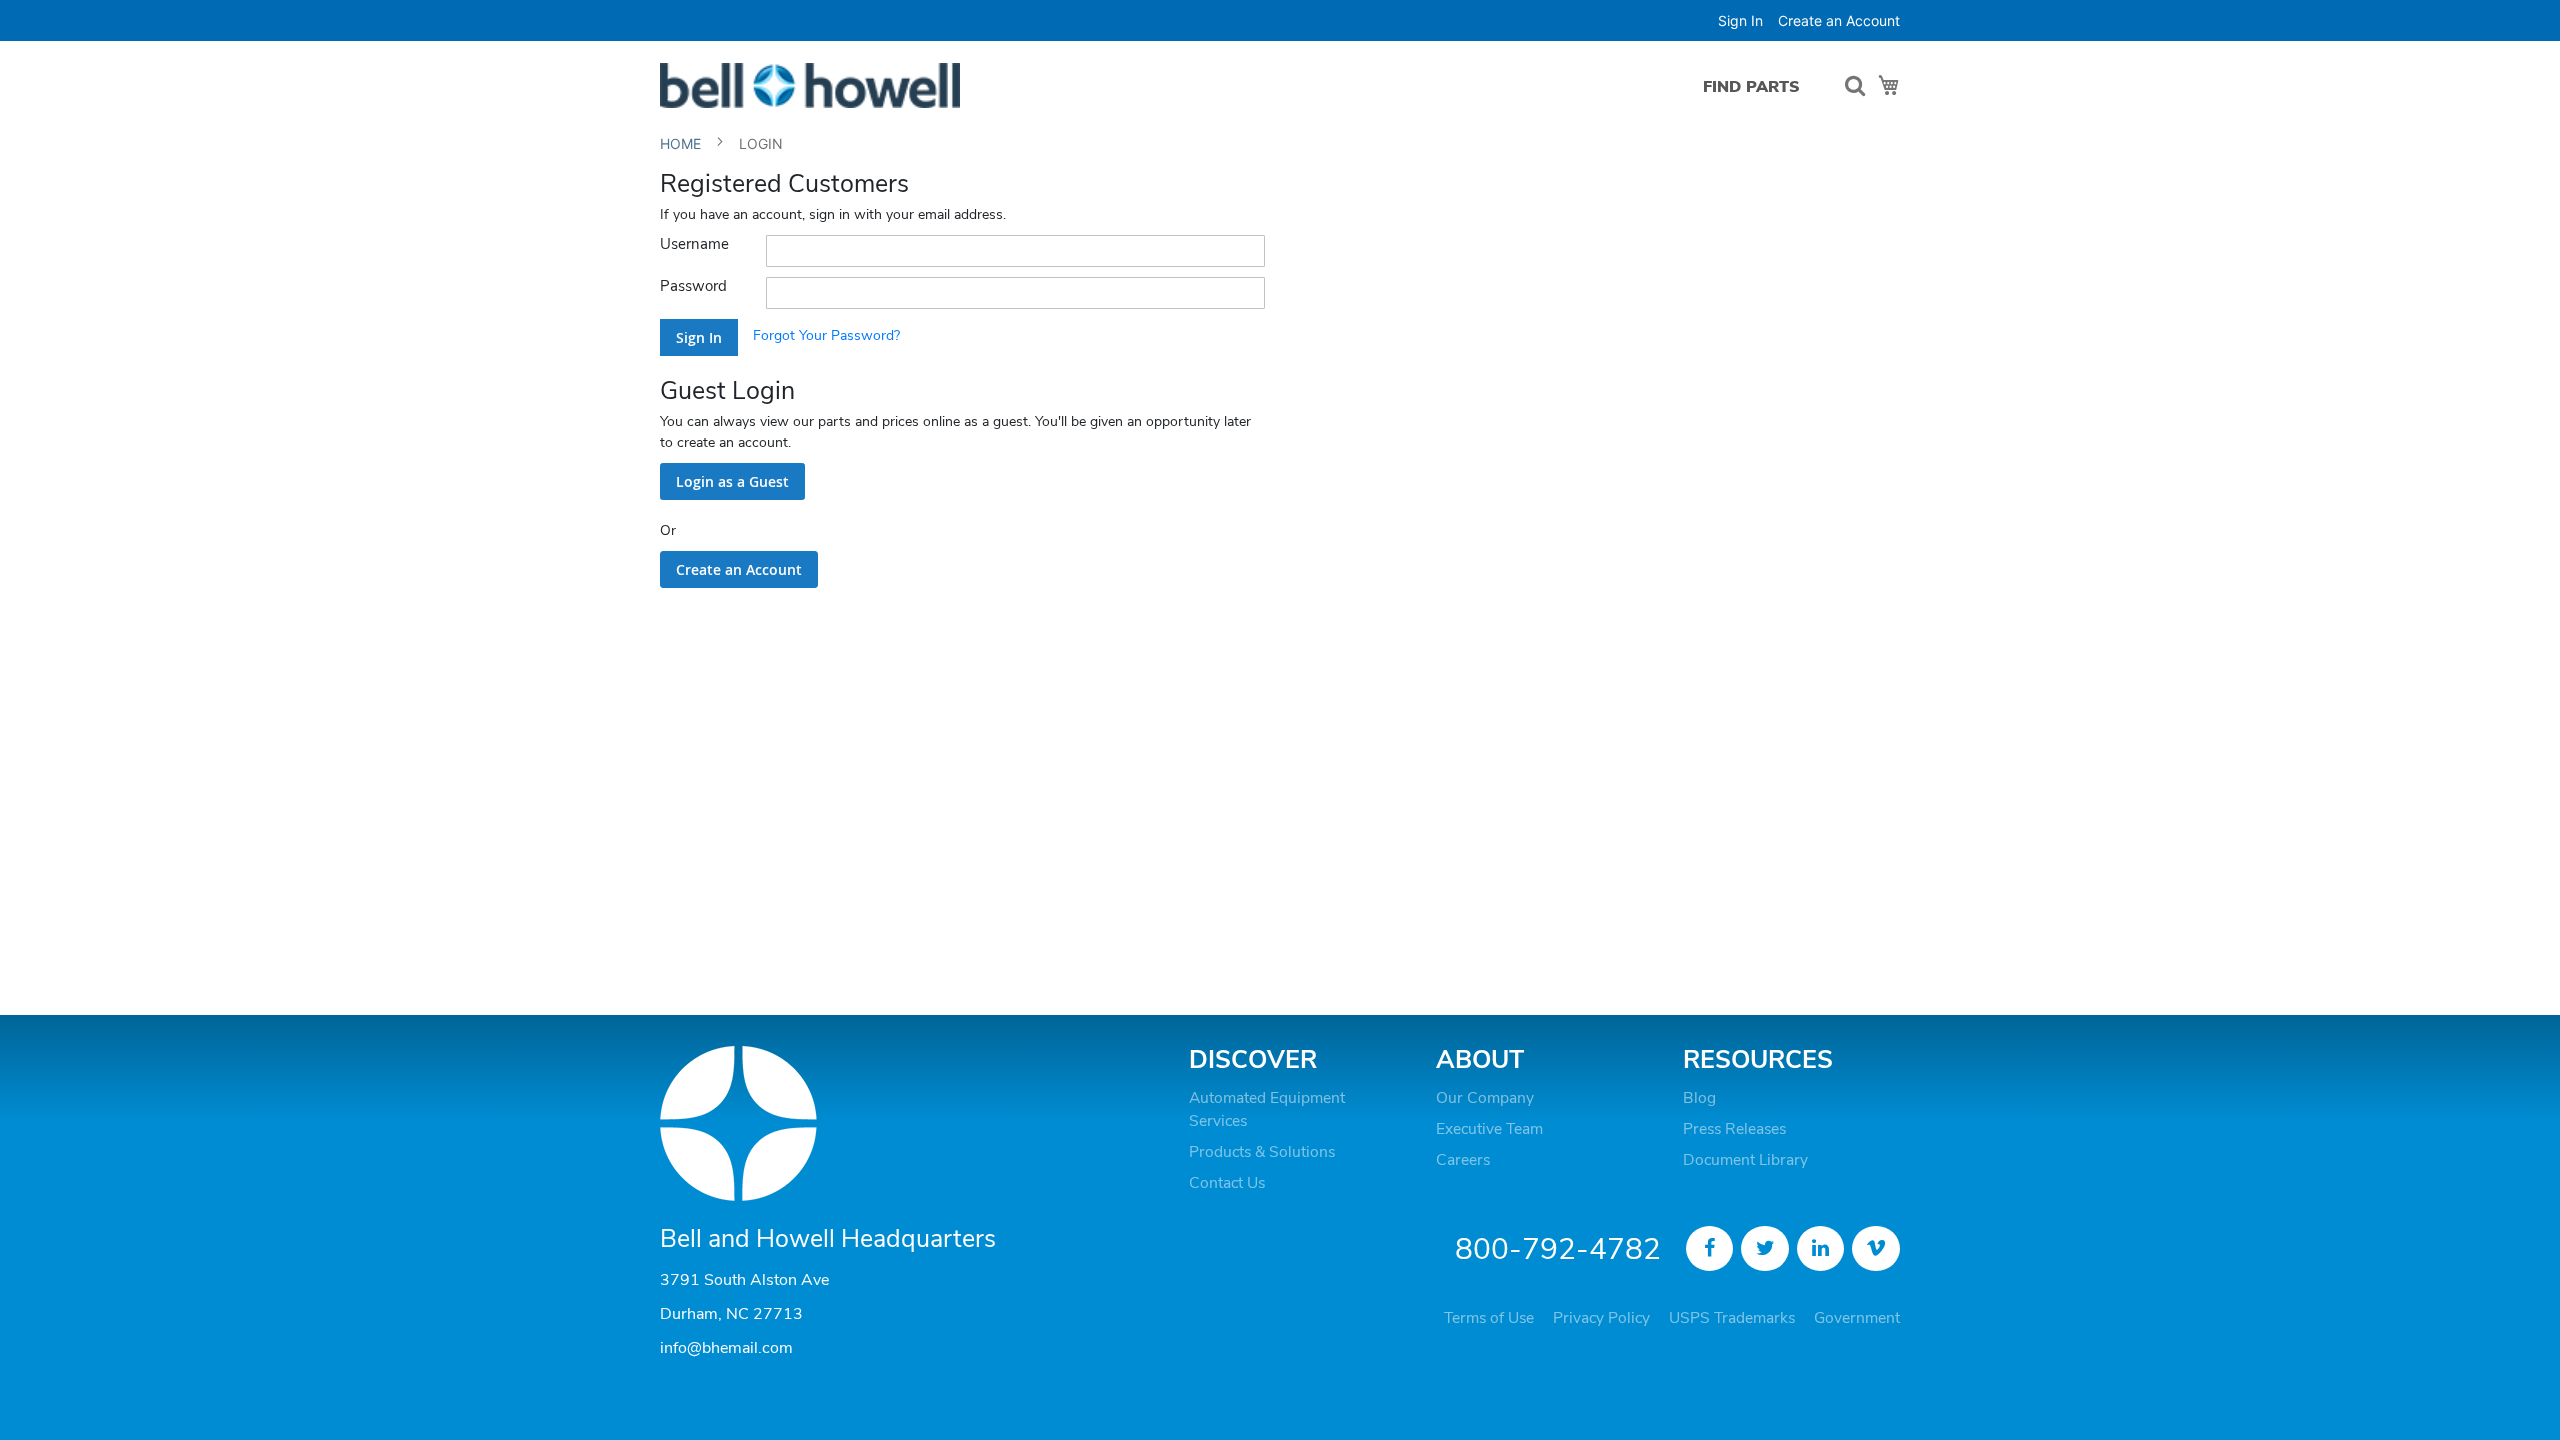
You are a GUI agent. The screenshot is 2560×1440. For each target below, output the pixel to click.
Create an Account (1839, 20)
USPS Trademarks (1732, 1318)
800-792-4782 (1558, 1249)
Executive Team (1489, 1129)
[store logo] (810, 85)
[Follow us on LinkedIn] (1821, 1249)
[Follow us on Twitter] (1765, 1249)
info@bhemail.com (726, 1348)
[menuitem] (1751, 86)
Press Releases (1734, 1129)
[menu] (1756, 86)
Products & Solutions (1262, 1152)
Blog (1699, 1098)
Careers (1463, 1160)
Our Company (1485, 1098)
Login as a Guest (732, 481)
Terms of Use (1489, 1318)
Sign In (1740, 20)
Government (1857, 1318)
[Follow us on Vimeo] (1876, 1249)
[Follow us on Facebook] (1710, 1249)
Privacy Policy (1601, 1318)
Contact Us (1227, 1183)
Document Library (1745, 1160)
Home (682, 143)
